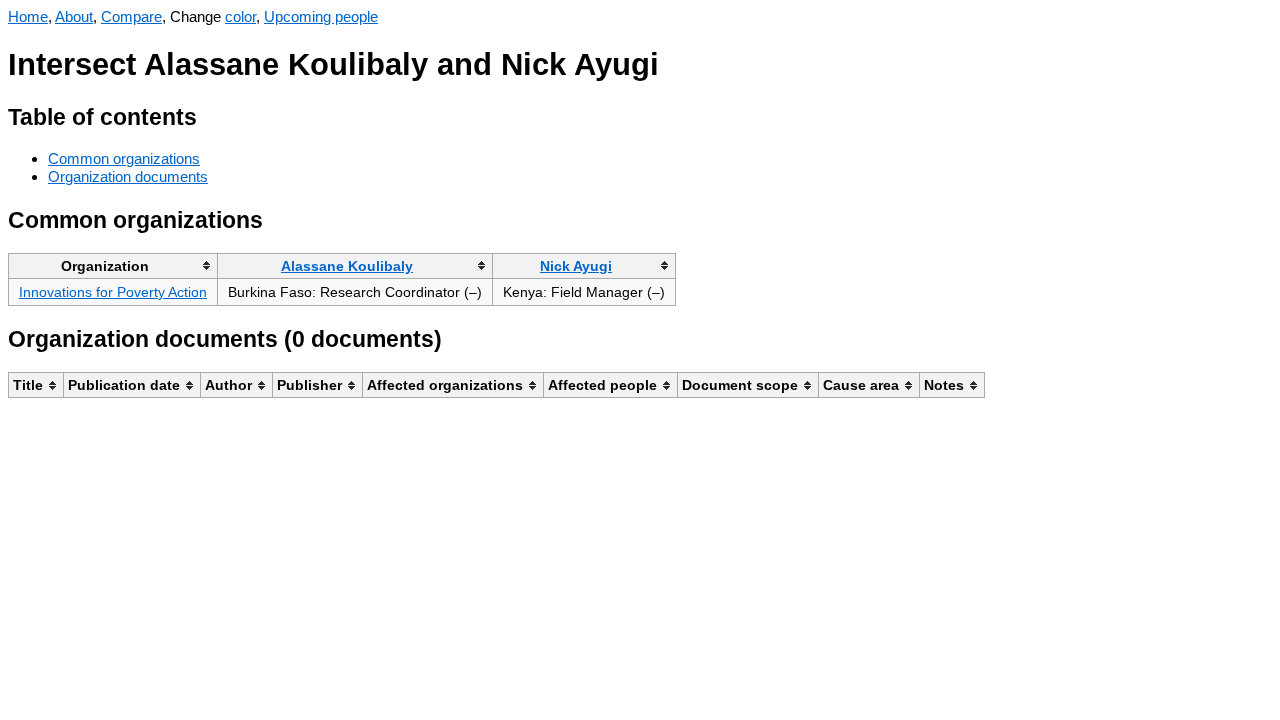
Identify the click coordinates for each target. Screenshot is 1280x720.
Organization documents (128, 176)
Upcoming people (321, 16)
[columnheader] (113, 265)
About (74, 16)
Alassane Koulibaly (347, 266)
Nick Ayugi (576, 266)
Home (28, 16)
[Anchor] (212, 114)
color (240, 16)
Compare (131, 16)
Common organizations (124, 158)
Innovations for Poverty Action (113, 292)
